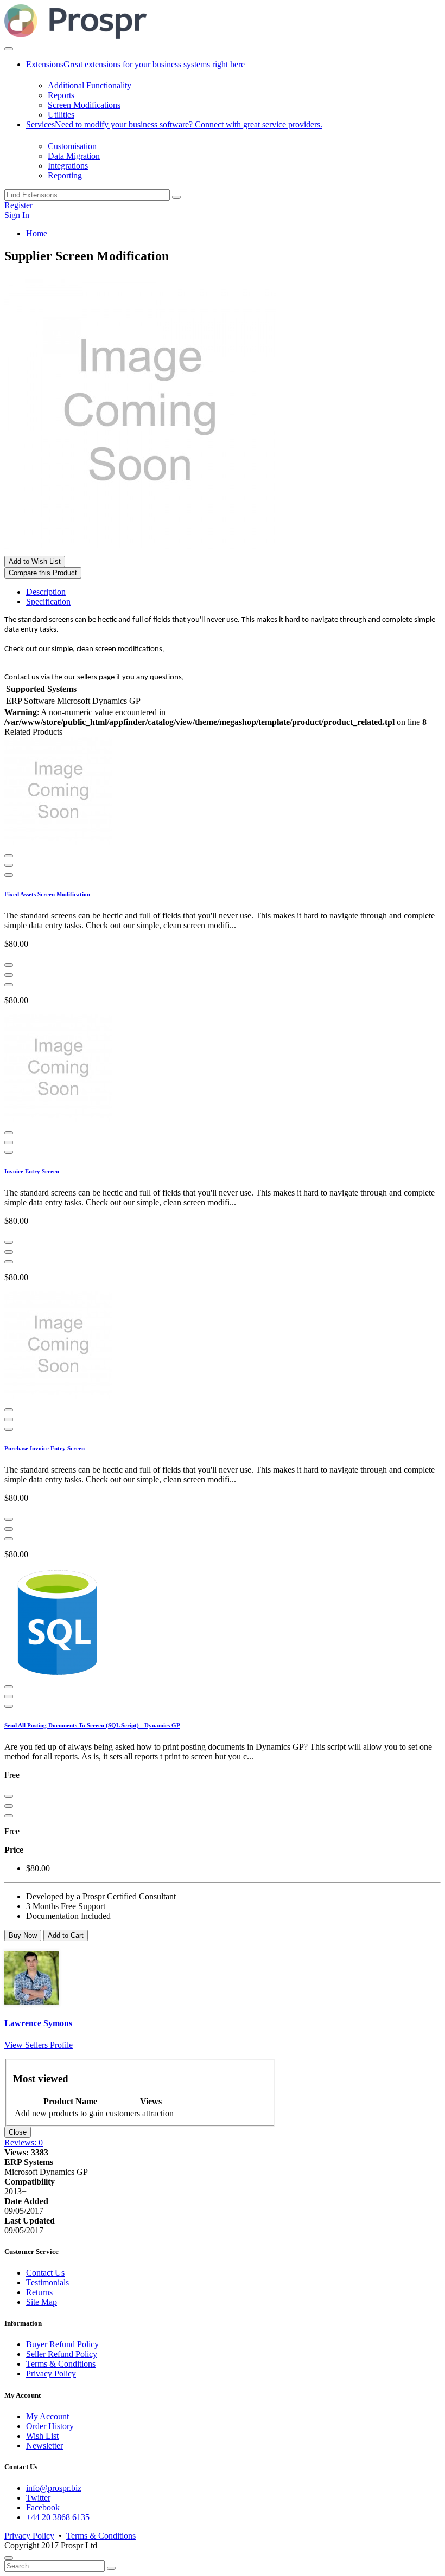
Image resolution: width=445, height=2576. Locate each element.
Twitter (38, 2498)
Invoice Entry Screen (32, 1171)
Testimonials (47, 2282)
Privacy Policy (51, 2373)
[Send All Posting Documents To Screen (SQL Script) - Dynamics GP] (58, 1674)
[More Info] (9, 856)
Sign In (17, 215)
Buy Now (23, 1935)
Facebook (43, 2507)
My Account (47, 2416)
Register (18, 205)
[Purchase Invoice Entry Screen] (58, 1397)
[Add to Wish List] (9, 875)
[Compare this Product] (9, 865)
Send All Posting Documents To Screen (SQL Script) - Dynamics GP (92, 1725)
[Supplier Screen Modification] (140, 551)
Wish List (42, 2436)
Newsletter (44, 2446)
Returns (39, 2292)
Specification (48, 602)
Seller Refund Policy (62, 2354)
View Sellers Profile (39, 2045)
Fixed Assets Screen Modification (47, 894)
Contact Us (45, 2273)
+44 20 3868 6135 (58, 2517)
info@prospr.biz (54, 2488)
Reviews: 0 (24, 2143)
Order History (50, 2426)
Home (37, 233)
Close (18, 2132)
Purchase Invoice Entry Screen (44, 1448)
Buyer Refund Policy (62, 2344)
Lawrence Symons (38, 2023)
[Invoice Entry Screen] (58, 1120)
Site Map (42, 2302)
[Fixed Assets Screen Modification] (58, 843)
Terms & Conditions (61, 2364)
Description (46, 592)
